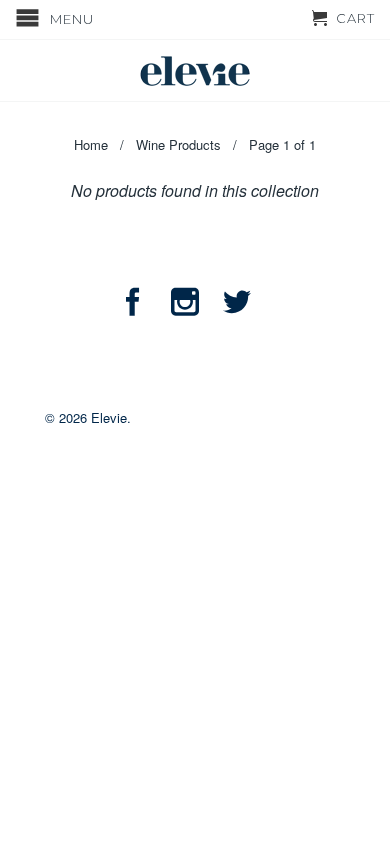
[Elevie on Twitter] (237, 302)
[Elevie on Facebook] (133, 302)
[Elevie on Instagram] (185, 302)
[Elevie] (195, 70)
